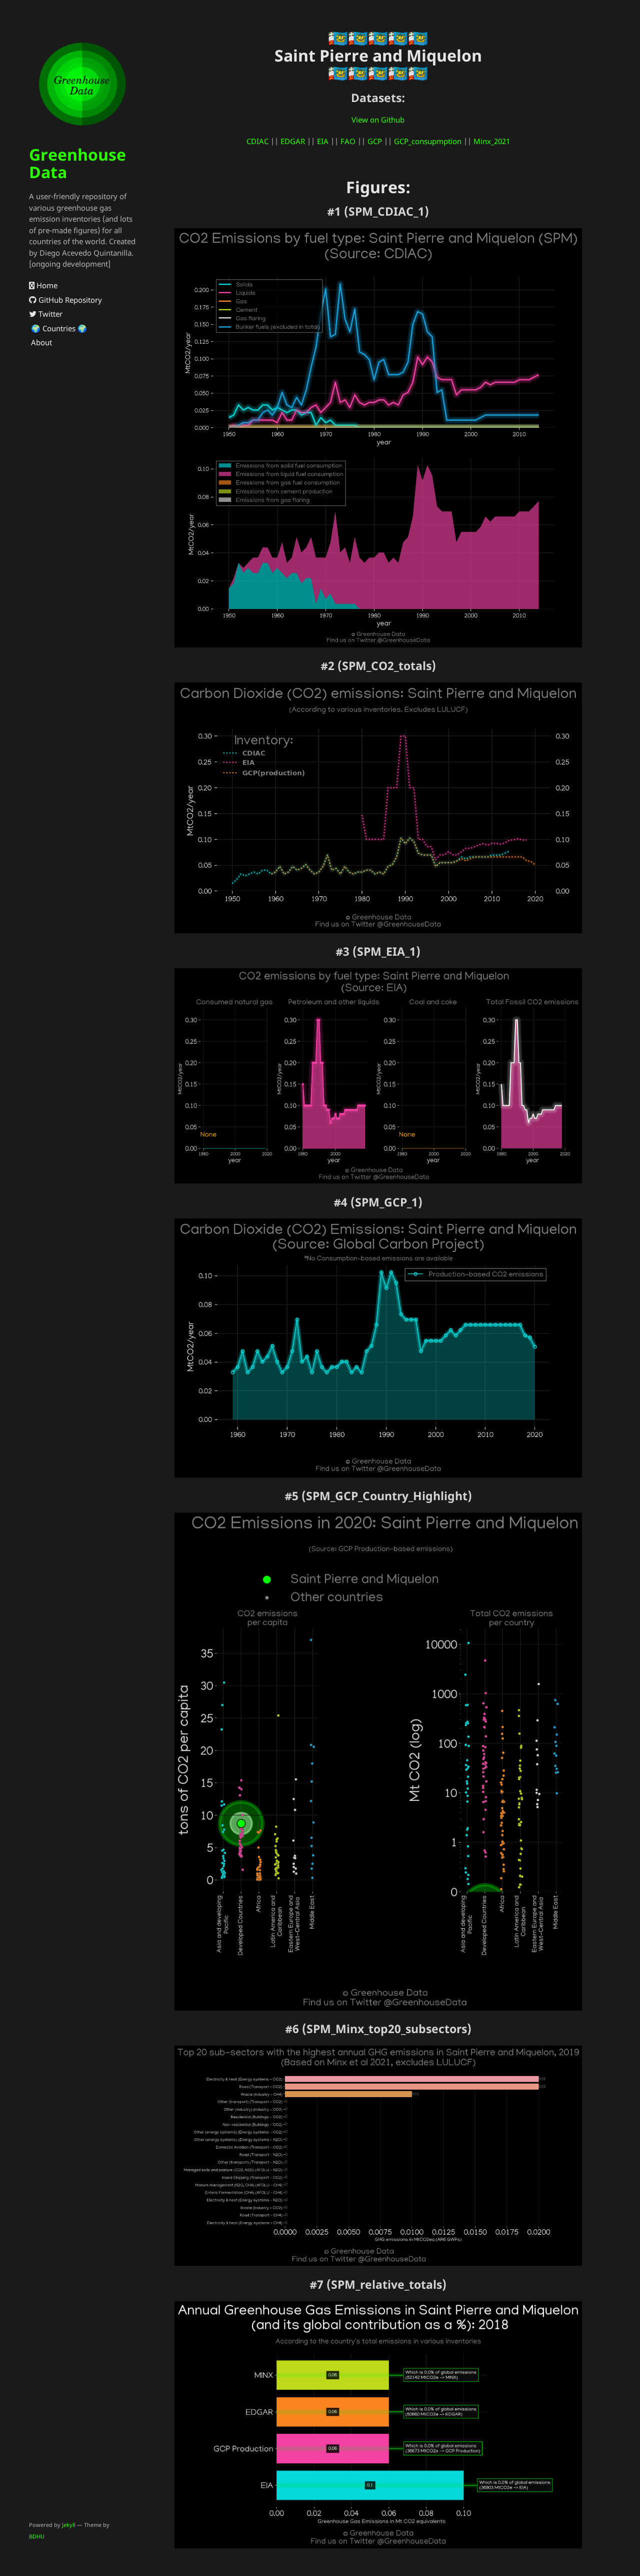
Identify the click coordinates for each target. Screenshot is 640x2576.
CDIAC (257, 141)
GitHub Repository (69, 300)
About (40, 342)
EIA (323, 141)
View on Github (378, 120)
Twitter (49, 314)
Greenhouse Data (77, 163)
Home (46, 285)
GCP (375, 141)
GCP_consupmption (428, 141)
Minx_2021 (492, 141)
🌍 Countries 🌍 (58, 328)
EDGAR (293, 141)
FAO (348, 141)
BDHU (37, 2536)
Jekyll (69, 2525)
